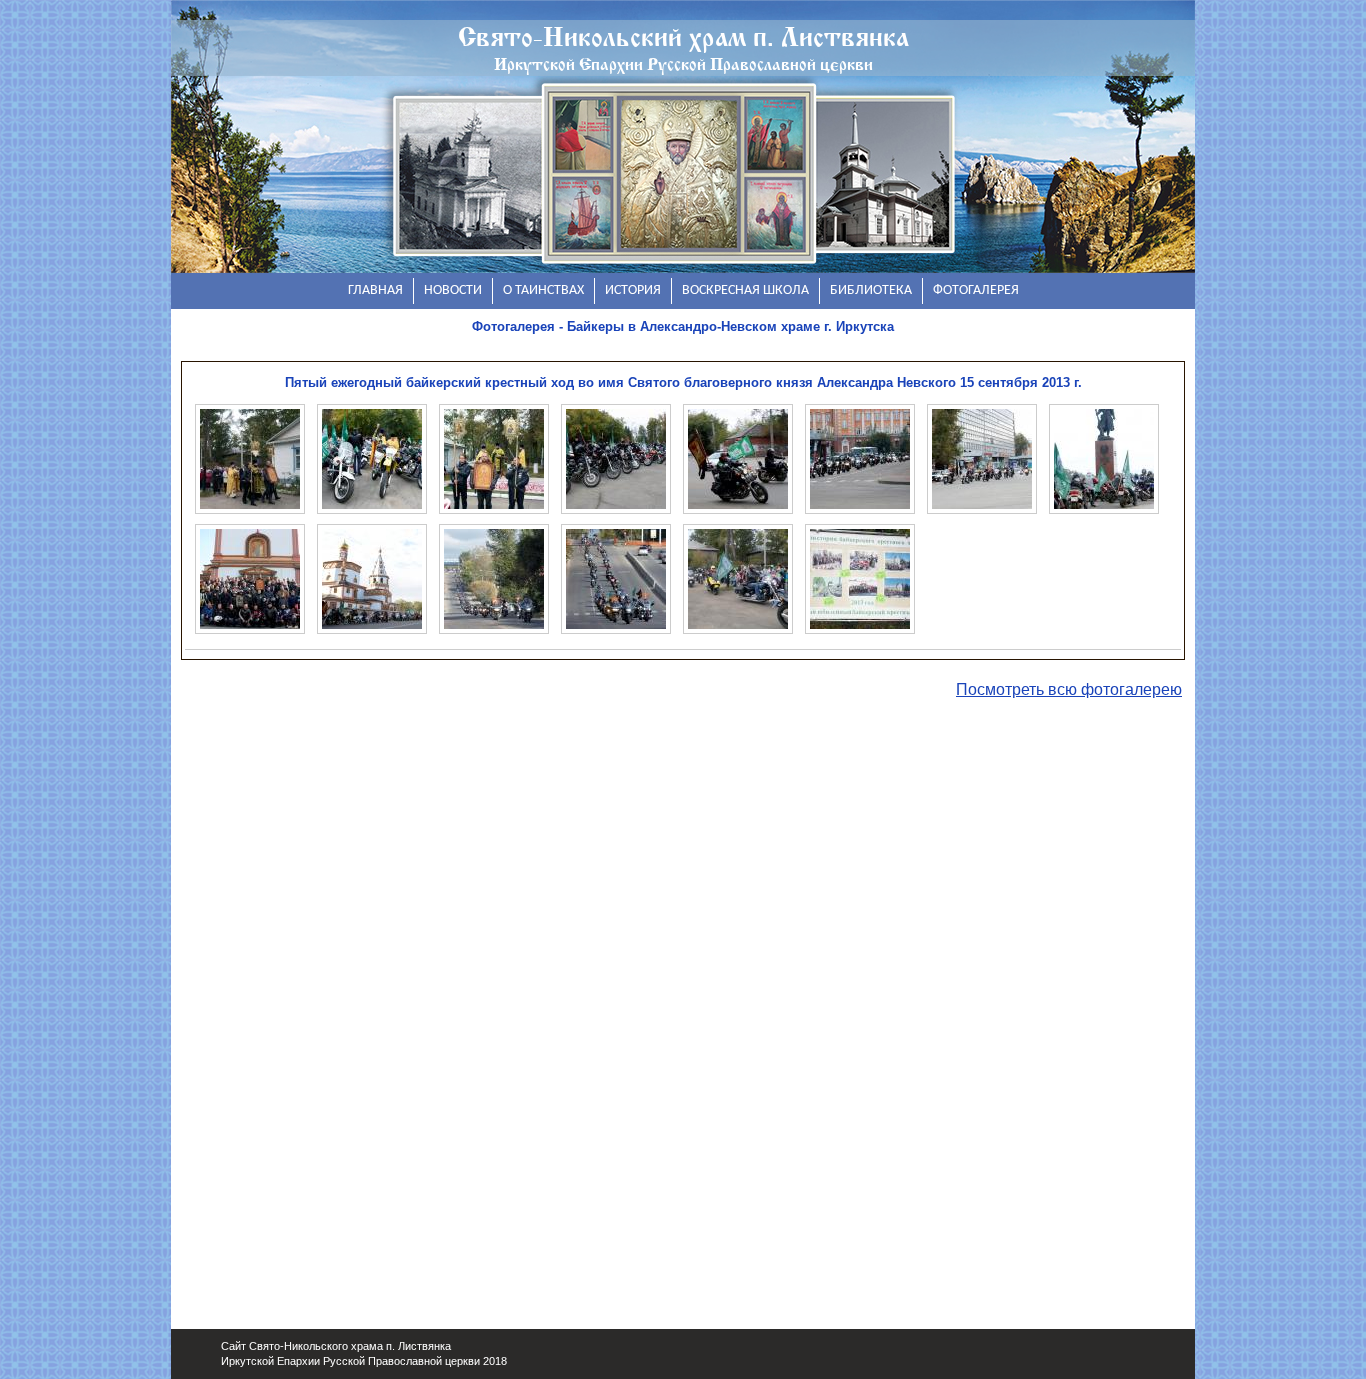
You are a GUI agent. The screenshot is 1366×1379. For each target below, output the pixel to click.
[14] (860, 579)
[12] (616, 579)
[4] (616, 459)
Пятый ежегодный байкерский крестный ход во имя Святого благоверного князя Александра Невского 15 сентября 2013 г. (683, 382)
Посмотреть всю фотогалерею (1069, 689)
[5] (738, 459)
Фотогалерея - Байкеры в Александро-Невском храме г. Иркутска (683, 326)
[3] (494, 459)
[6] (860, 459)
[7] (982, 459)
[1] (250, 459)
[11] (494, 579)
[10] (372, 579)
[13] (738, 579)
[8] (1104, 459)
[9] (250, 579)
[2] (372, 459)
